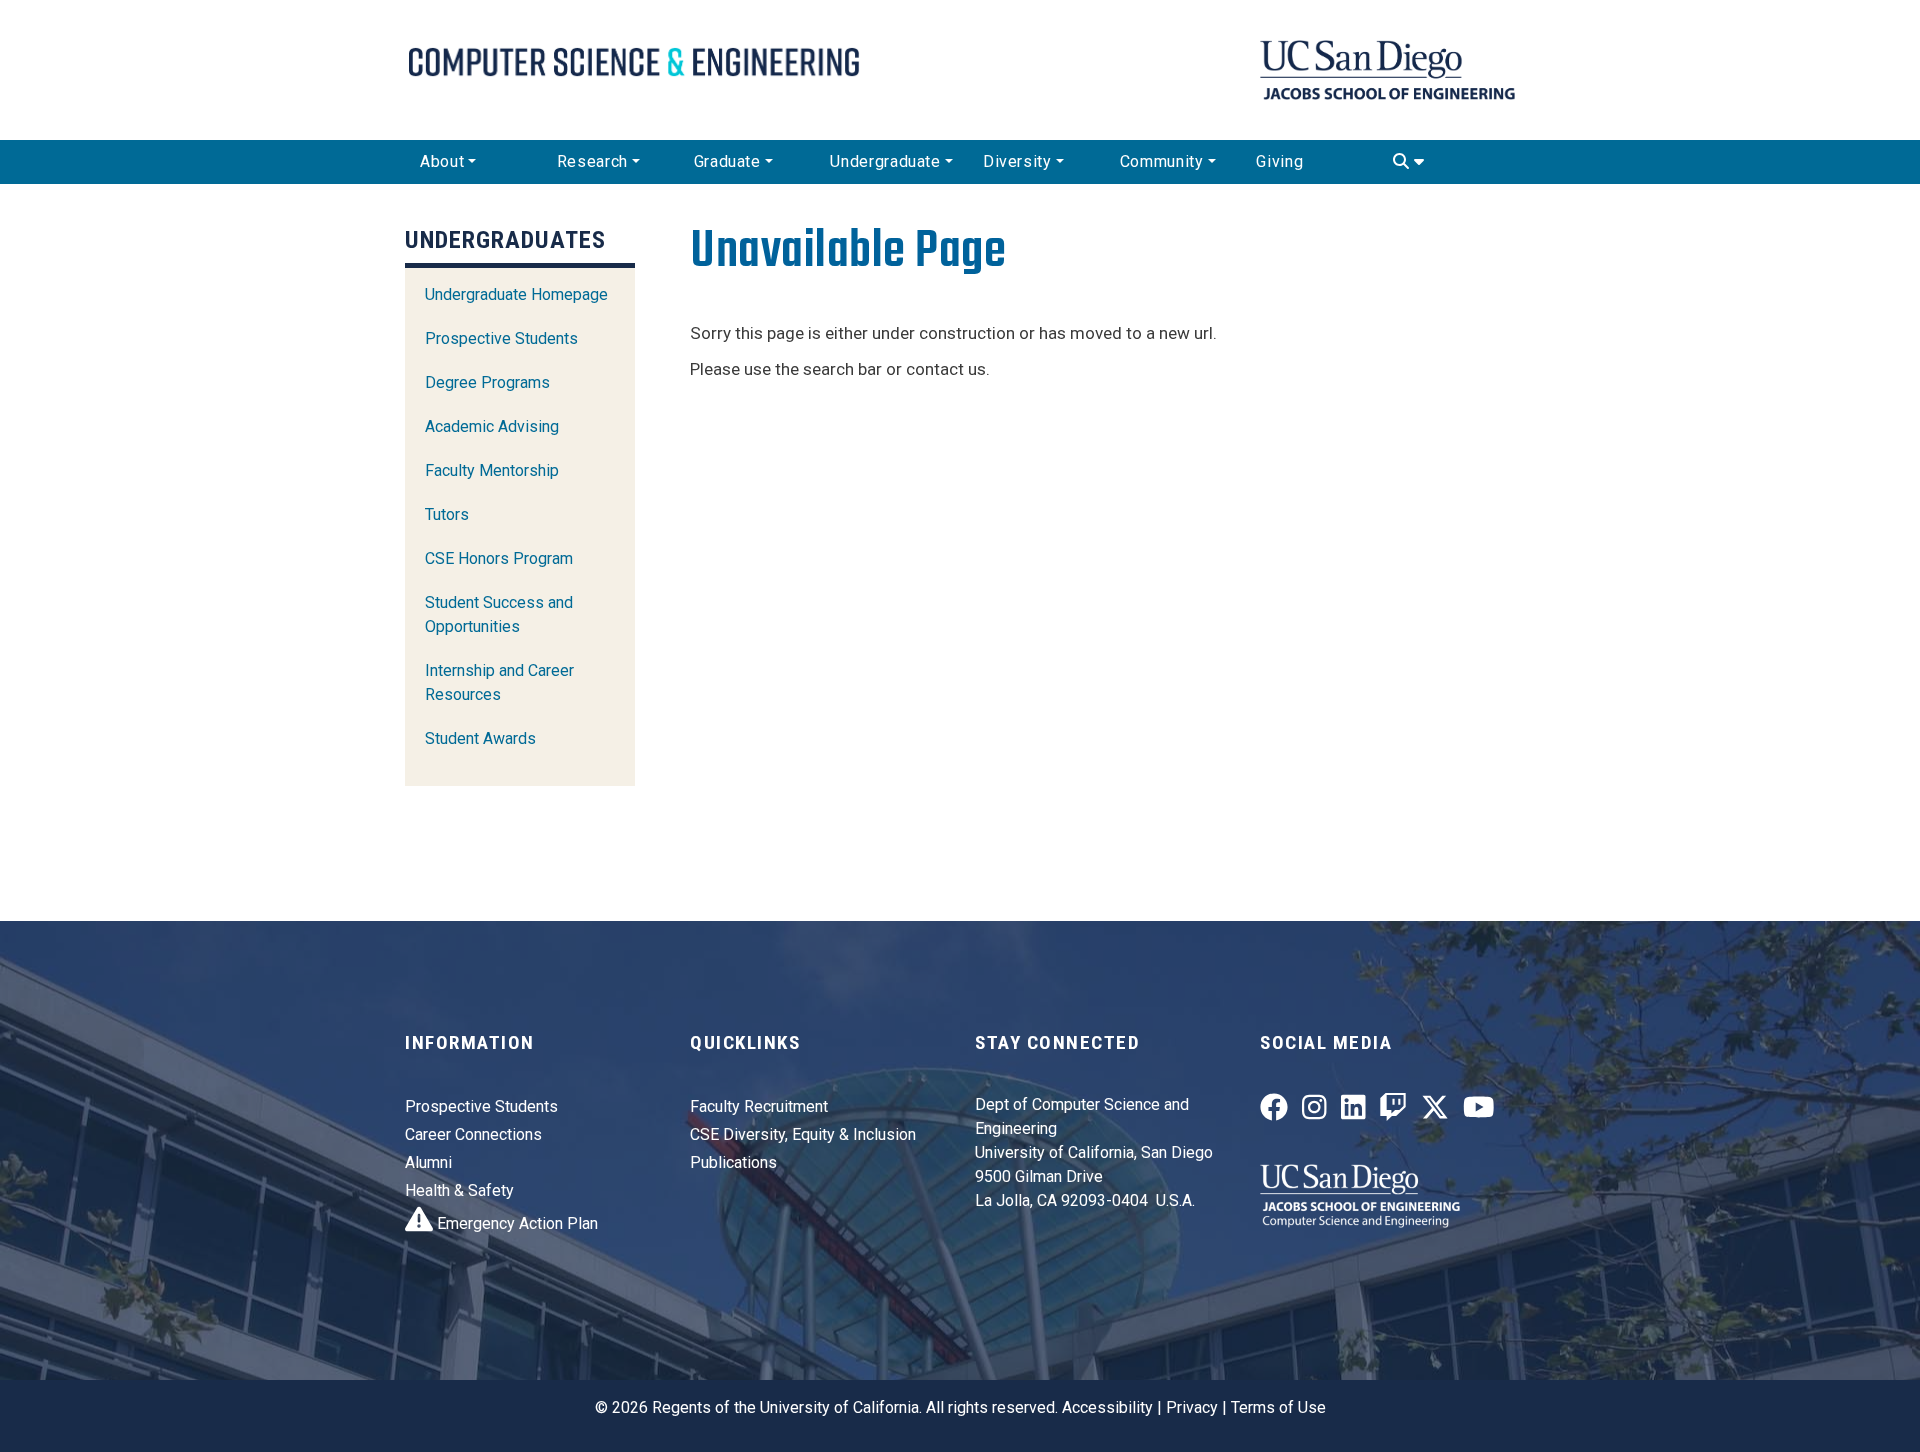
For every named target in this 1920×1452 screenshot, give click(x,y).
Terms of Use (1278, 1407)
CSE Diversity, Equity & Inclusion (803, 1134)
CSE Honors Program (499, 558)
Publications (733, 1162)
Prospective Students (501, 338)
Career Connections (473, 1134)
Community (1162, 161)
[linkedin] (1353, 1111)
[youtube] (1479, 1111)
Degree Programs (487, 382)
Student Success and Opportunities (499, 614)
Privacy (1192, 1407)
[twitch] (1393, 1111)
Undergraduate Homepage (516, 294)
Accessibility (1107, 1407)
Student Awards (480, 738)
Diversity (1017, 161)
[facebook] (1274, 1111)
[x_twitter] (1435, 1111)
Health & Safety (459, 1190)
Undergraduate (885, 161)
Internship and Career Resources (499, 682)
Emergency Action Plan (515, 1223)
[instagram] (1314, 1111)
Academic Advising (492, 426)
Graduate (727, 161)
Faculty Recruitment (759, 1106)
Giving (1279, 161)
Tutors (447, 514)
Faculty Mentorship (492, 470)
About (442, 161)
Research (592, 161)
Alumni (428, 1162)
